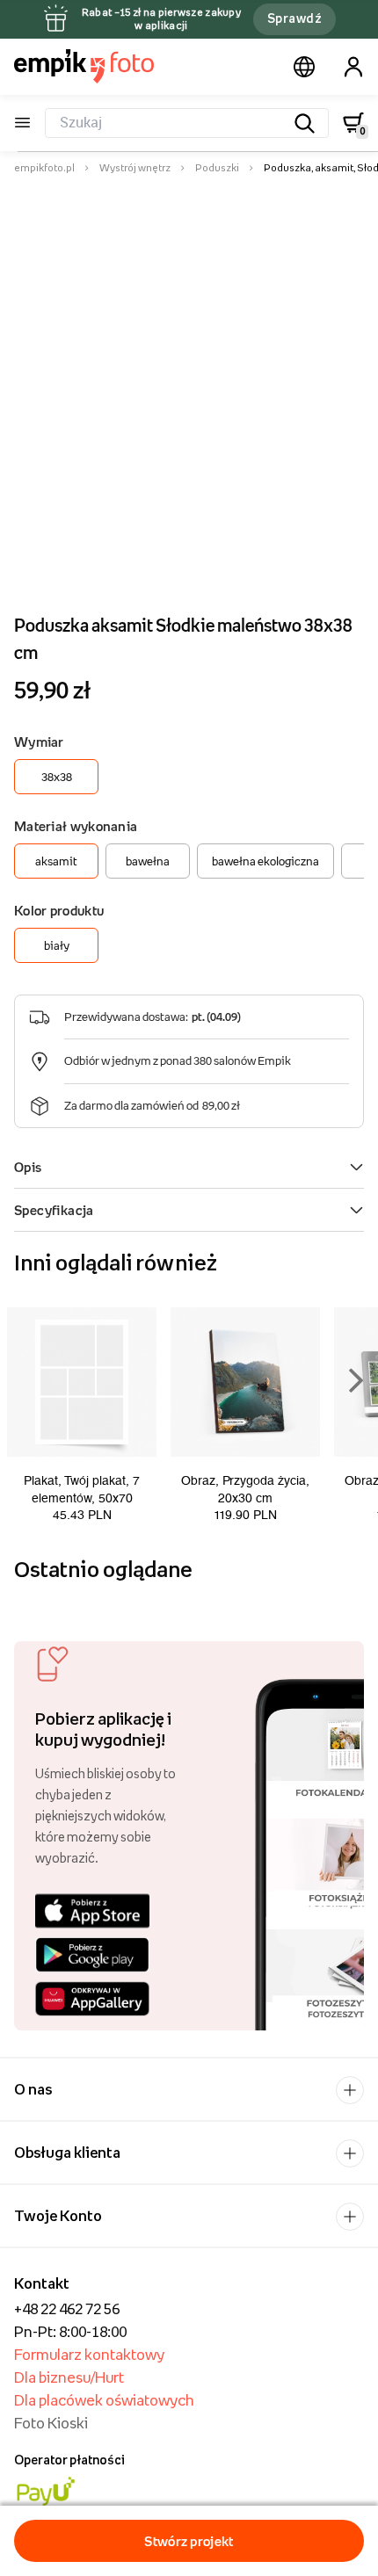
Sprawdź (294, 18)
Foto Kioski (51, 2423)
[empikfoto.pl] (84, 66)
